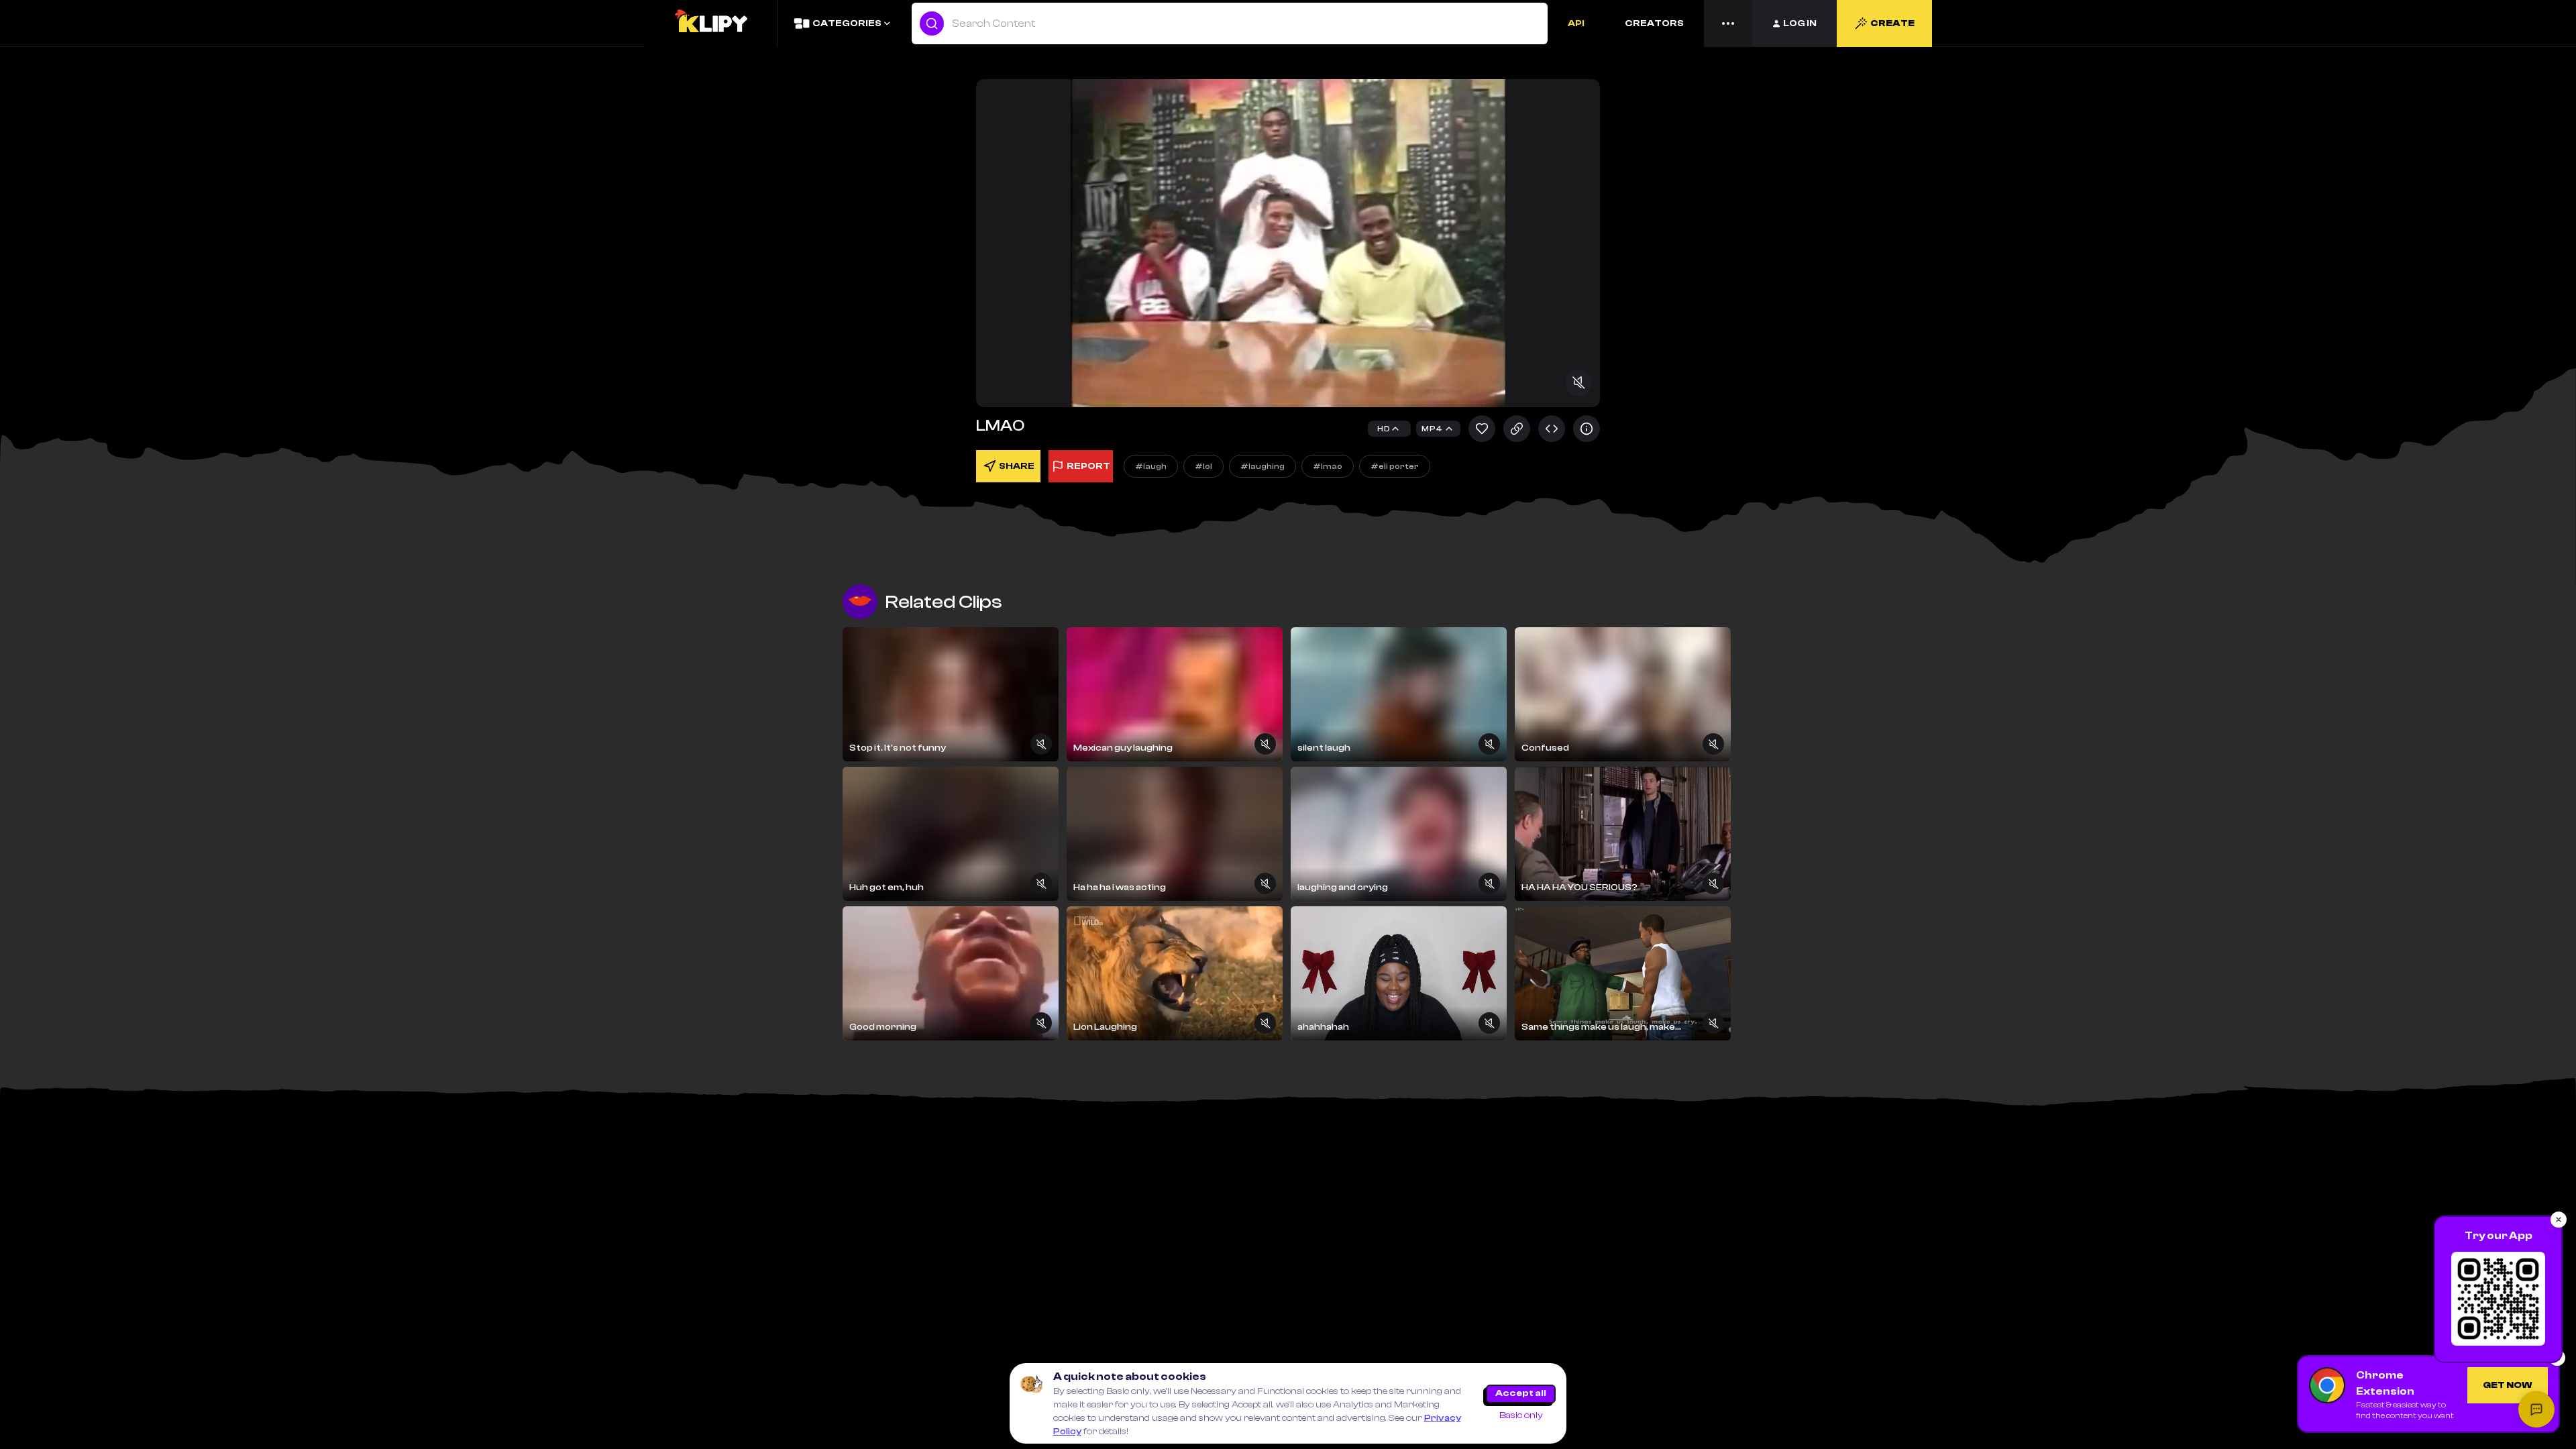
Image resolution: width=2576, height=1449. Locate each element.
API (1576, 23)
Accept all (1521, 1393)
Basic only (1521, 1415)
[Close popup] (2559, 1220)
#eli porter (1395, 466)
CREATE (1892, 23)
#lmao (1328, 466)
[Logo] (710, 23)
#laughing (1263, 466)
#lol (1203, 466)
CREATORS (1654, 23)
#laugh (1151, 466)
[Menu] (1728, 23)
